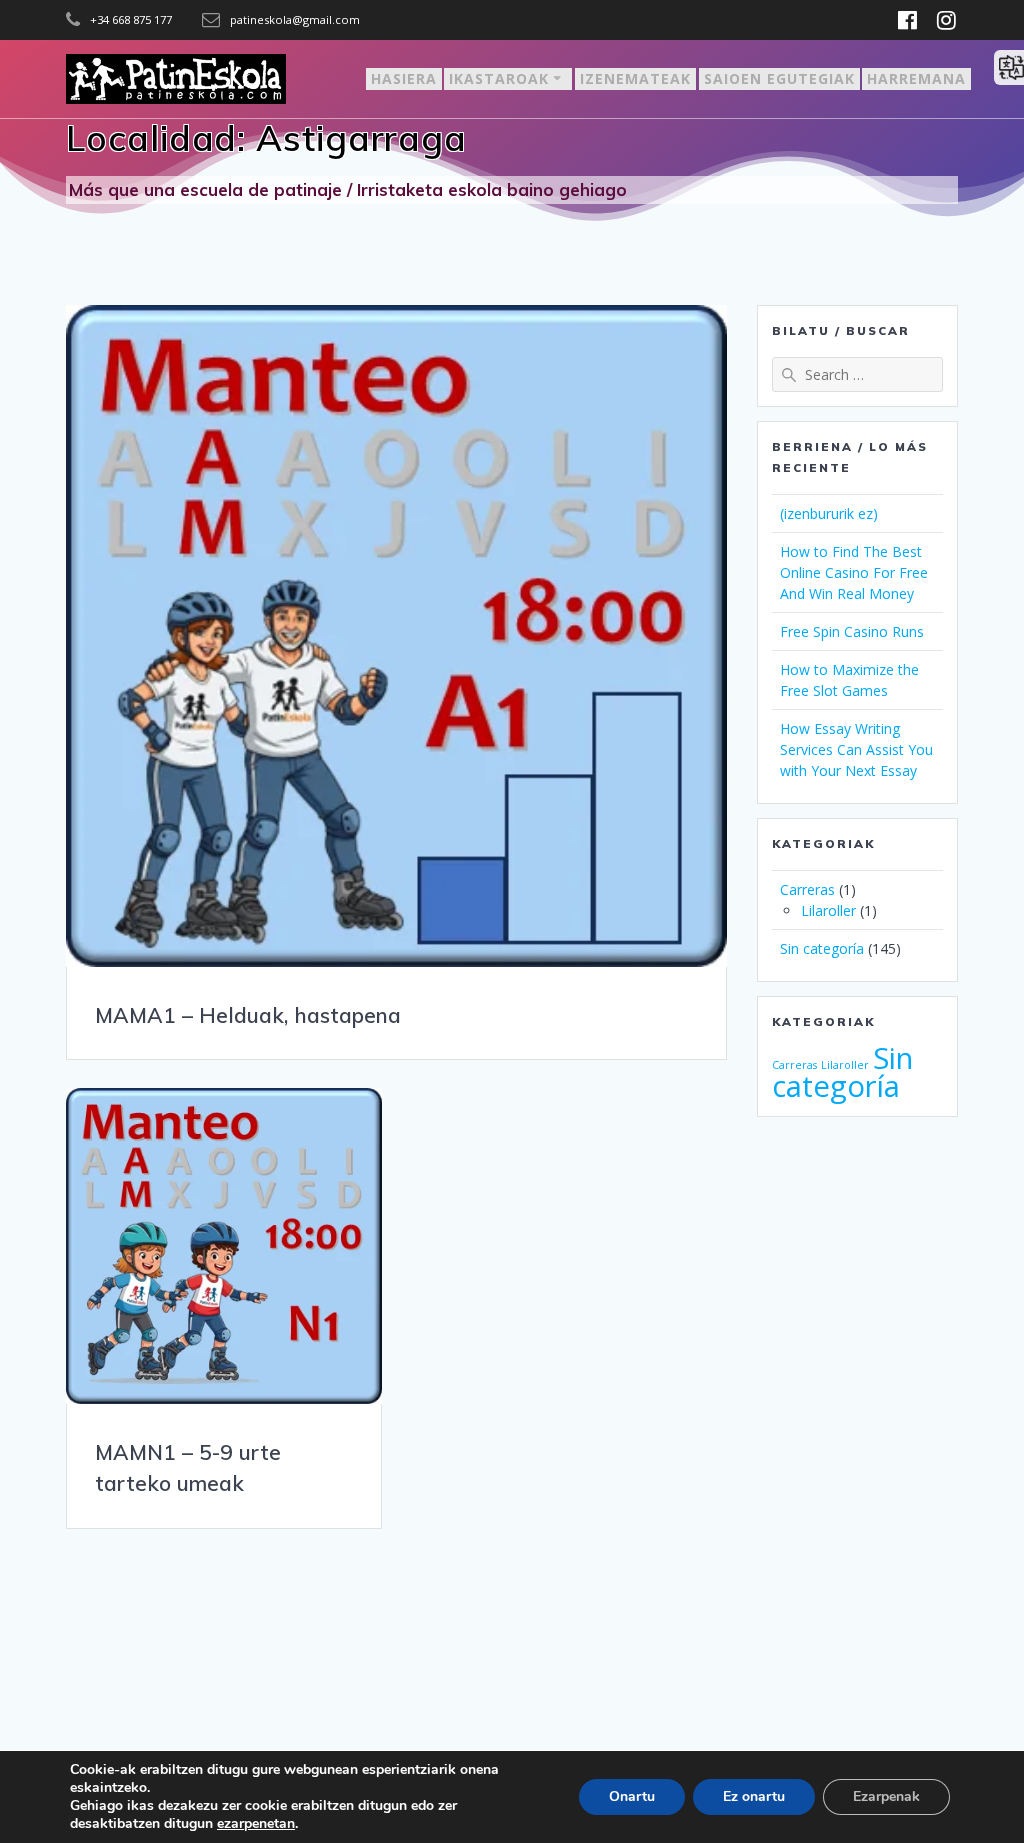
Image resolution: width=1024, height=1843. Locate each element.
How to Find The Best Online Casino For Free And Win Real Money (854, 572)
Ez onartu (754, 1796)
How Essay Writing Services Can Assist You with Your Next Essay (856, 749)
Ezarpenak (886, 1796)
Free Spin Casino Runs (852, 631)
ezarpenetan (256, 1824)
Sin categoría (822, 948)
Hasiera (404, 78)
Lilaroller (828, 910)
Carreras (807, 889)
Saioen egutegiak (779, 78)
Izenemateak (635, 78)
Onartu (632, 1796)
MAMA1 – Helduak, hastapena (248, 1015)
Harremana (916, 78)
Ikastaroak (499, 78)
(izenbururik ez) (829, 513)
